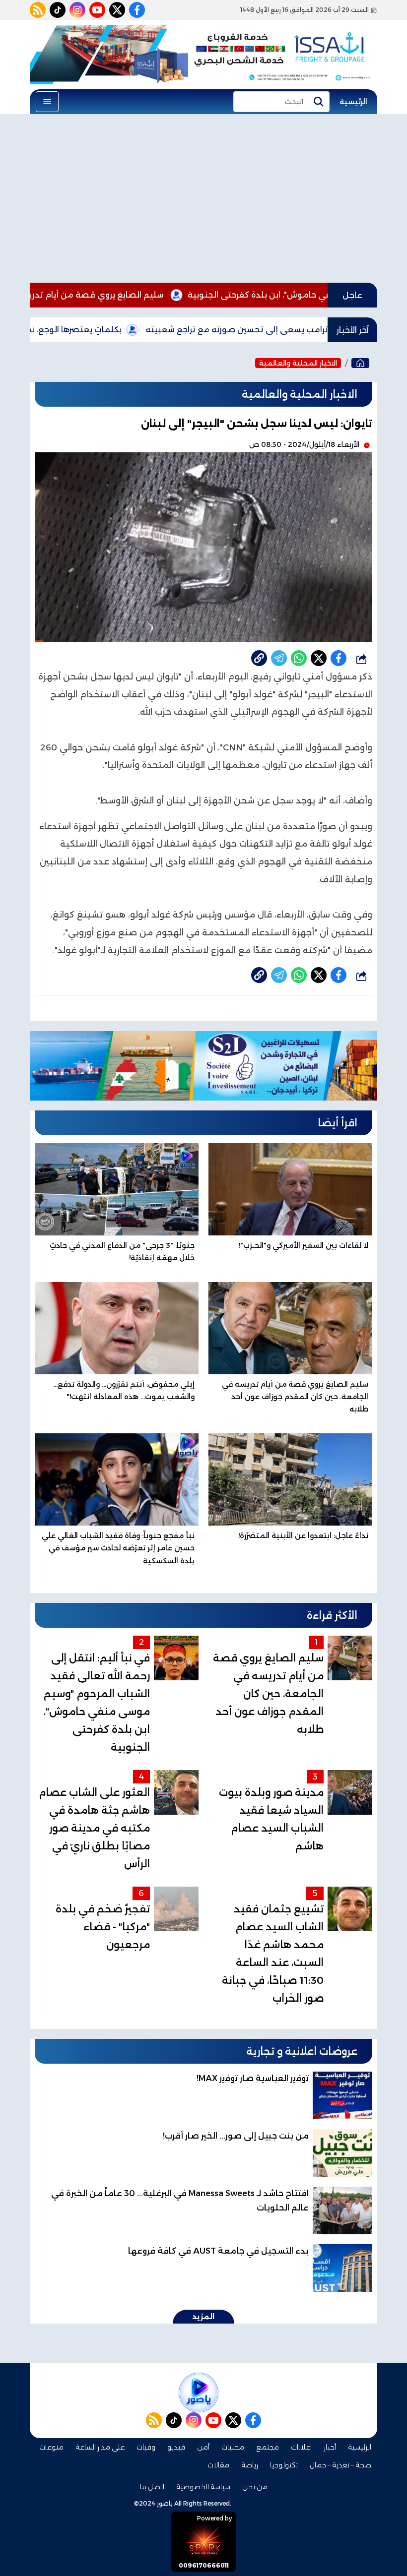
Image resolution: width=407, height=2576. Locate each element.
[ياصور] (360, 363)
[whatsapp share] (299, 658)
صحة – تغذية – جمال (340, 2465)
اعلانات (301, 2447)
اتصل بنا (152, 2487)
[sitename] (199, 2392)
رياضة (250, 2465)
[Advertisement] (203, 198)
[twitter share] (319, 658)
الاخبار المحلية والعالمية (298, 363)
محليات (233, 2447)
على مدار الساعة (100, 2447)
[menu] (47, 102)
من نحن (255, 2487)
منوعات (51, 2447)
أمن (203, 2447)
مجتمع (268, 2447)
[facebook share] (339, 658)
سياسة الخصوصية (203, 2487)
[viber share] (279, 658)
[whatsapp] (259, 658)
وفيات (146, 2447)
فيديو (176, 2447)
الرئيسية (353, 102)
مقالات (218, 2465)
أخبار (330, 2447)
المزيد (203, 2317)
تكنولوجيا (284, 2465)
